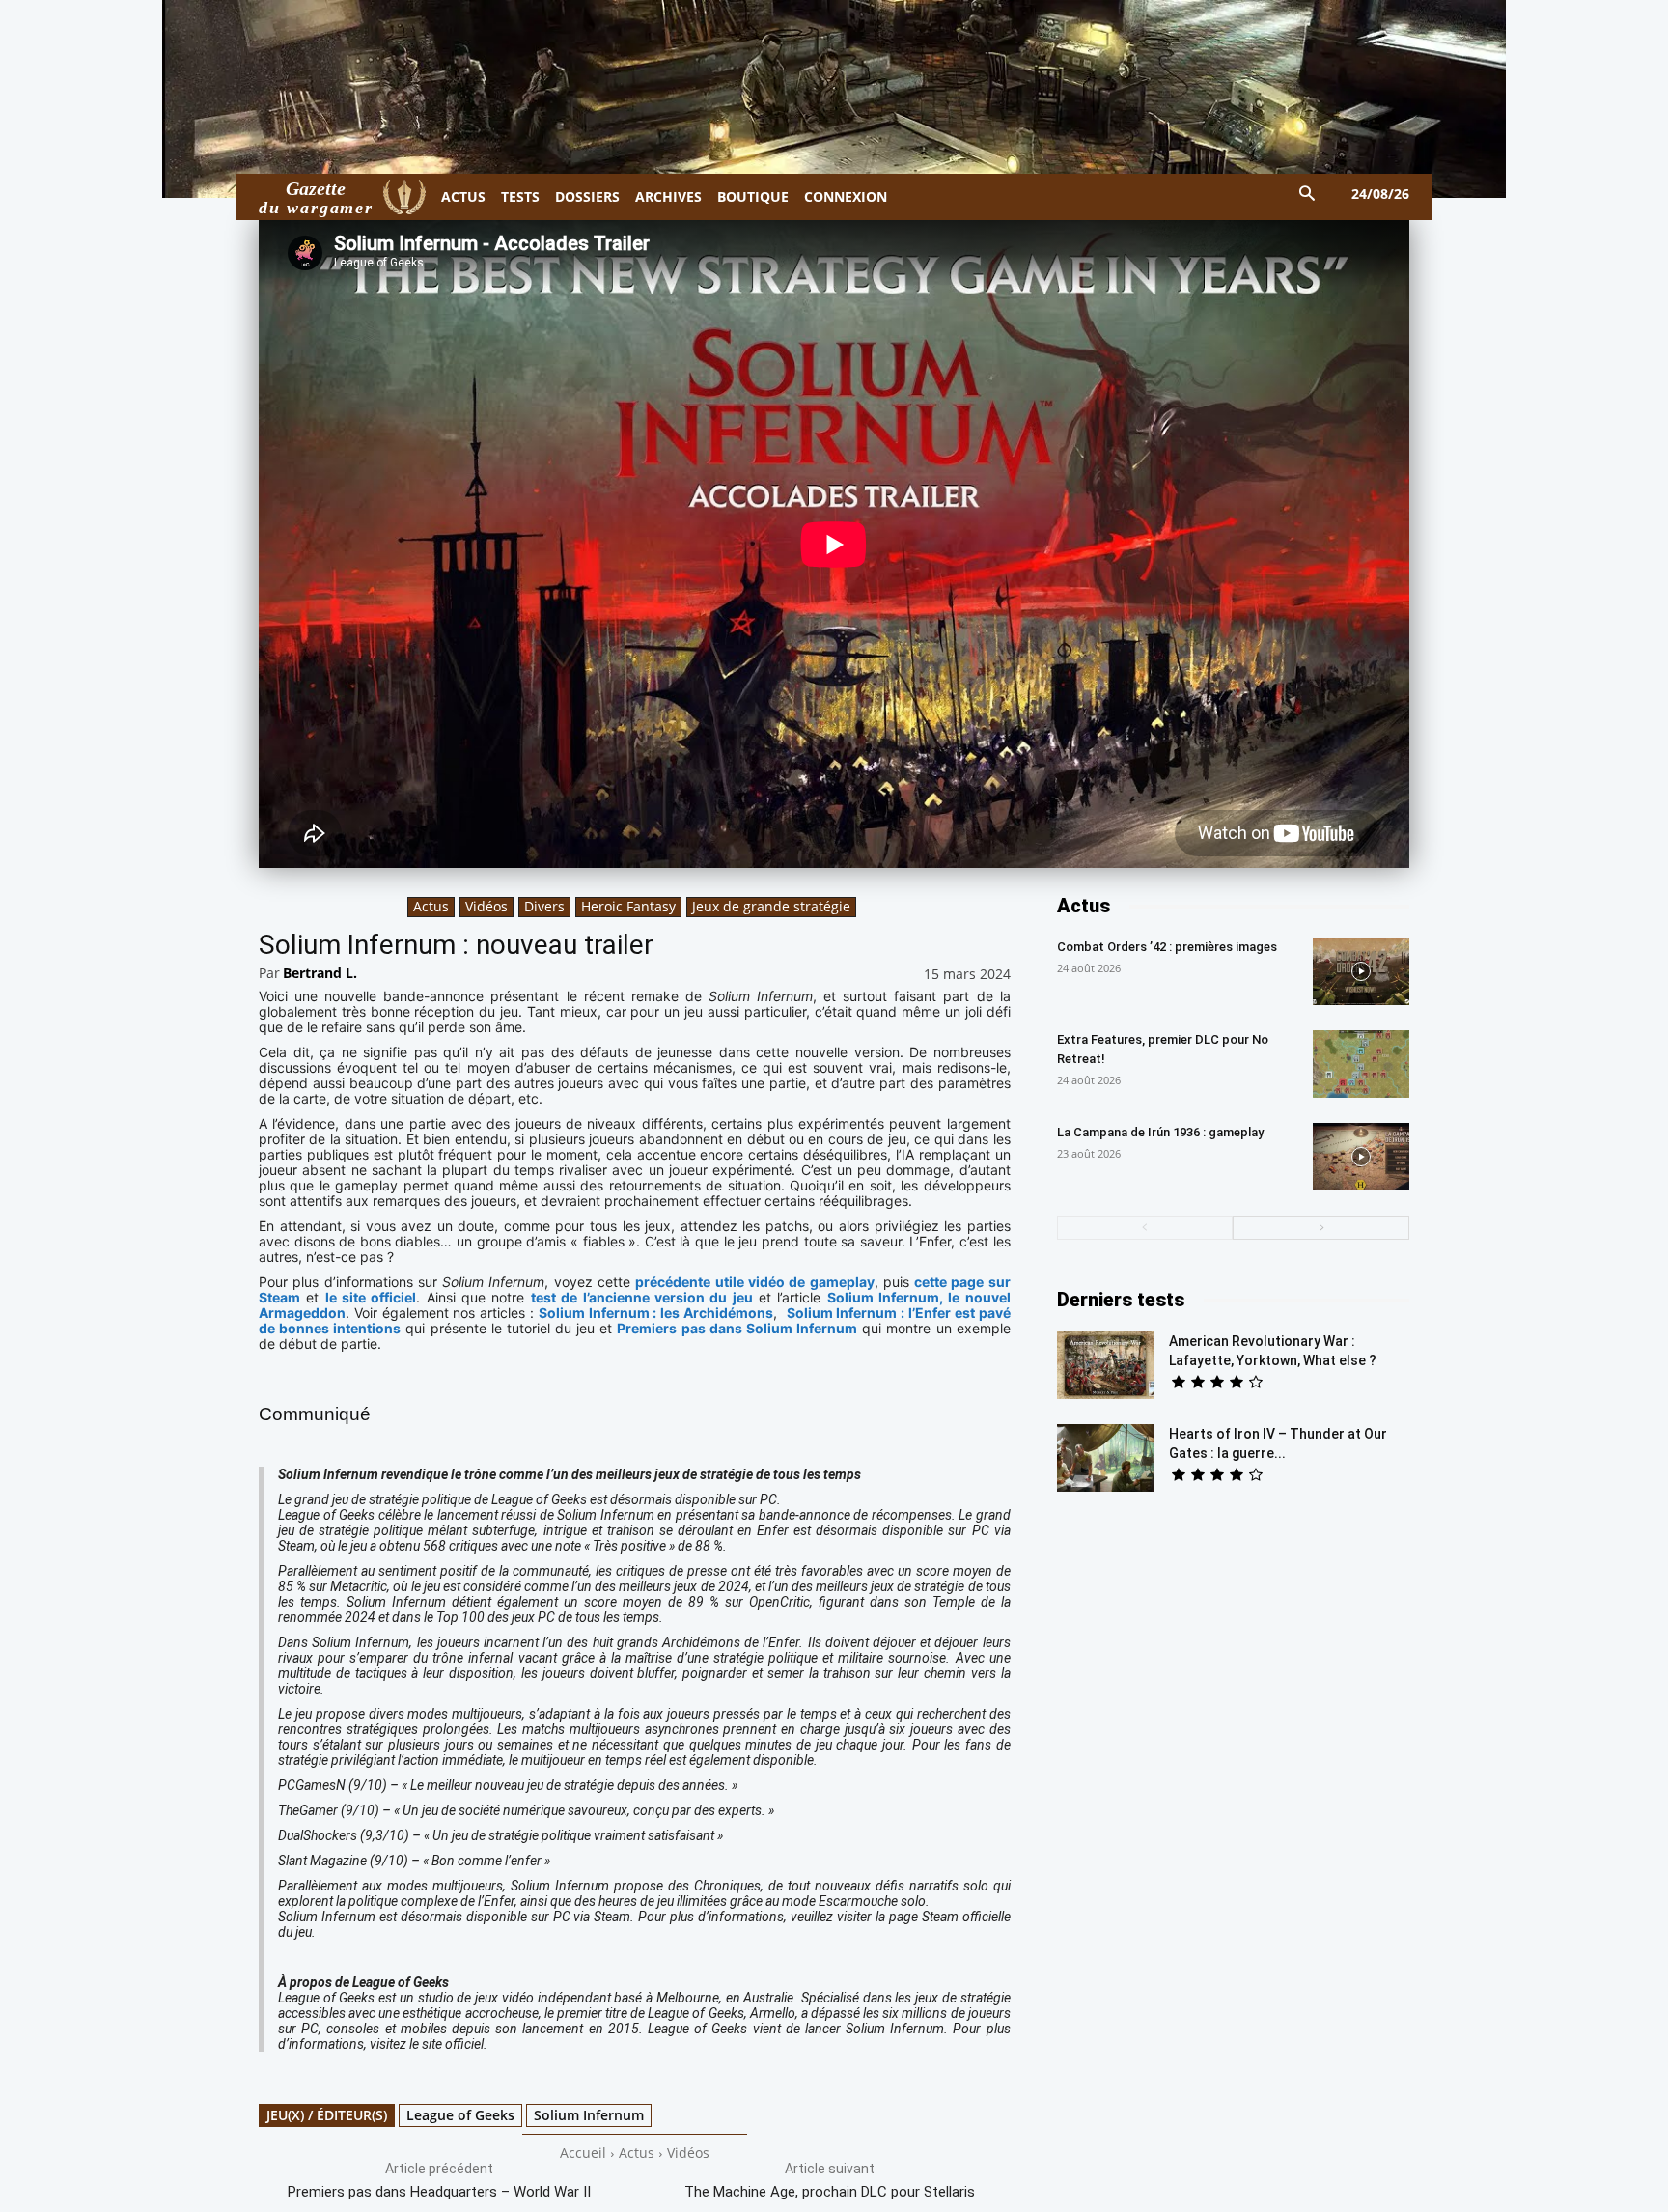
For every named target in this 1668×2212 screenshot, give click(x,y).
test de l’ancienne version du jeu (642, 1297)
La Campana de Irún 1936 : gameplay (1160, 1132)
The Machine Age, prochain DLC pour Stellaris (830, 2192)
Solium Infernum (589, 2115)
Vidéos (486, 906)
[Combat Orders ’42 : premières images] (1361, 971)
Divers (544, 906)
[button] (1307, 195)
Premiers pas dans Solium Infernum (737, 1328)
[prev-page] (1145, 1228)
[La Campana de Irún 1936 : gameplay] (1361, 1157)
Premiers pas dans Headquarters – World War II (439, 2192)
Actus (431, 906)
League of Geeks (460, 2115)
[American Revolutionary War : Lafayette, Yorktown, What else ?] (1105, 1365)
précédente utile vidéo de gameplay (754, 1282)
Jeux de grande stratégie (771, 906)
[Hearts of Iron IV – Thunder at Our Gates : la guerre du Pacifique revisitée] (1105, 1458)
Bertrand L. (320, 973)
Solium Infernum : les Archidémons (656, 1313)
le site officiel (371, 1297)
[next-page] (1321, 1228)
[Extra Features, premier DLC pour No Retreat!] (1361, 1064)
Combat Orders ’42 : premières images (1167, 947)
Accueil (583, 2153)
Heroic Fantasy (628, 906)
